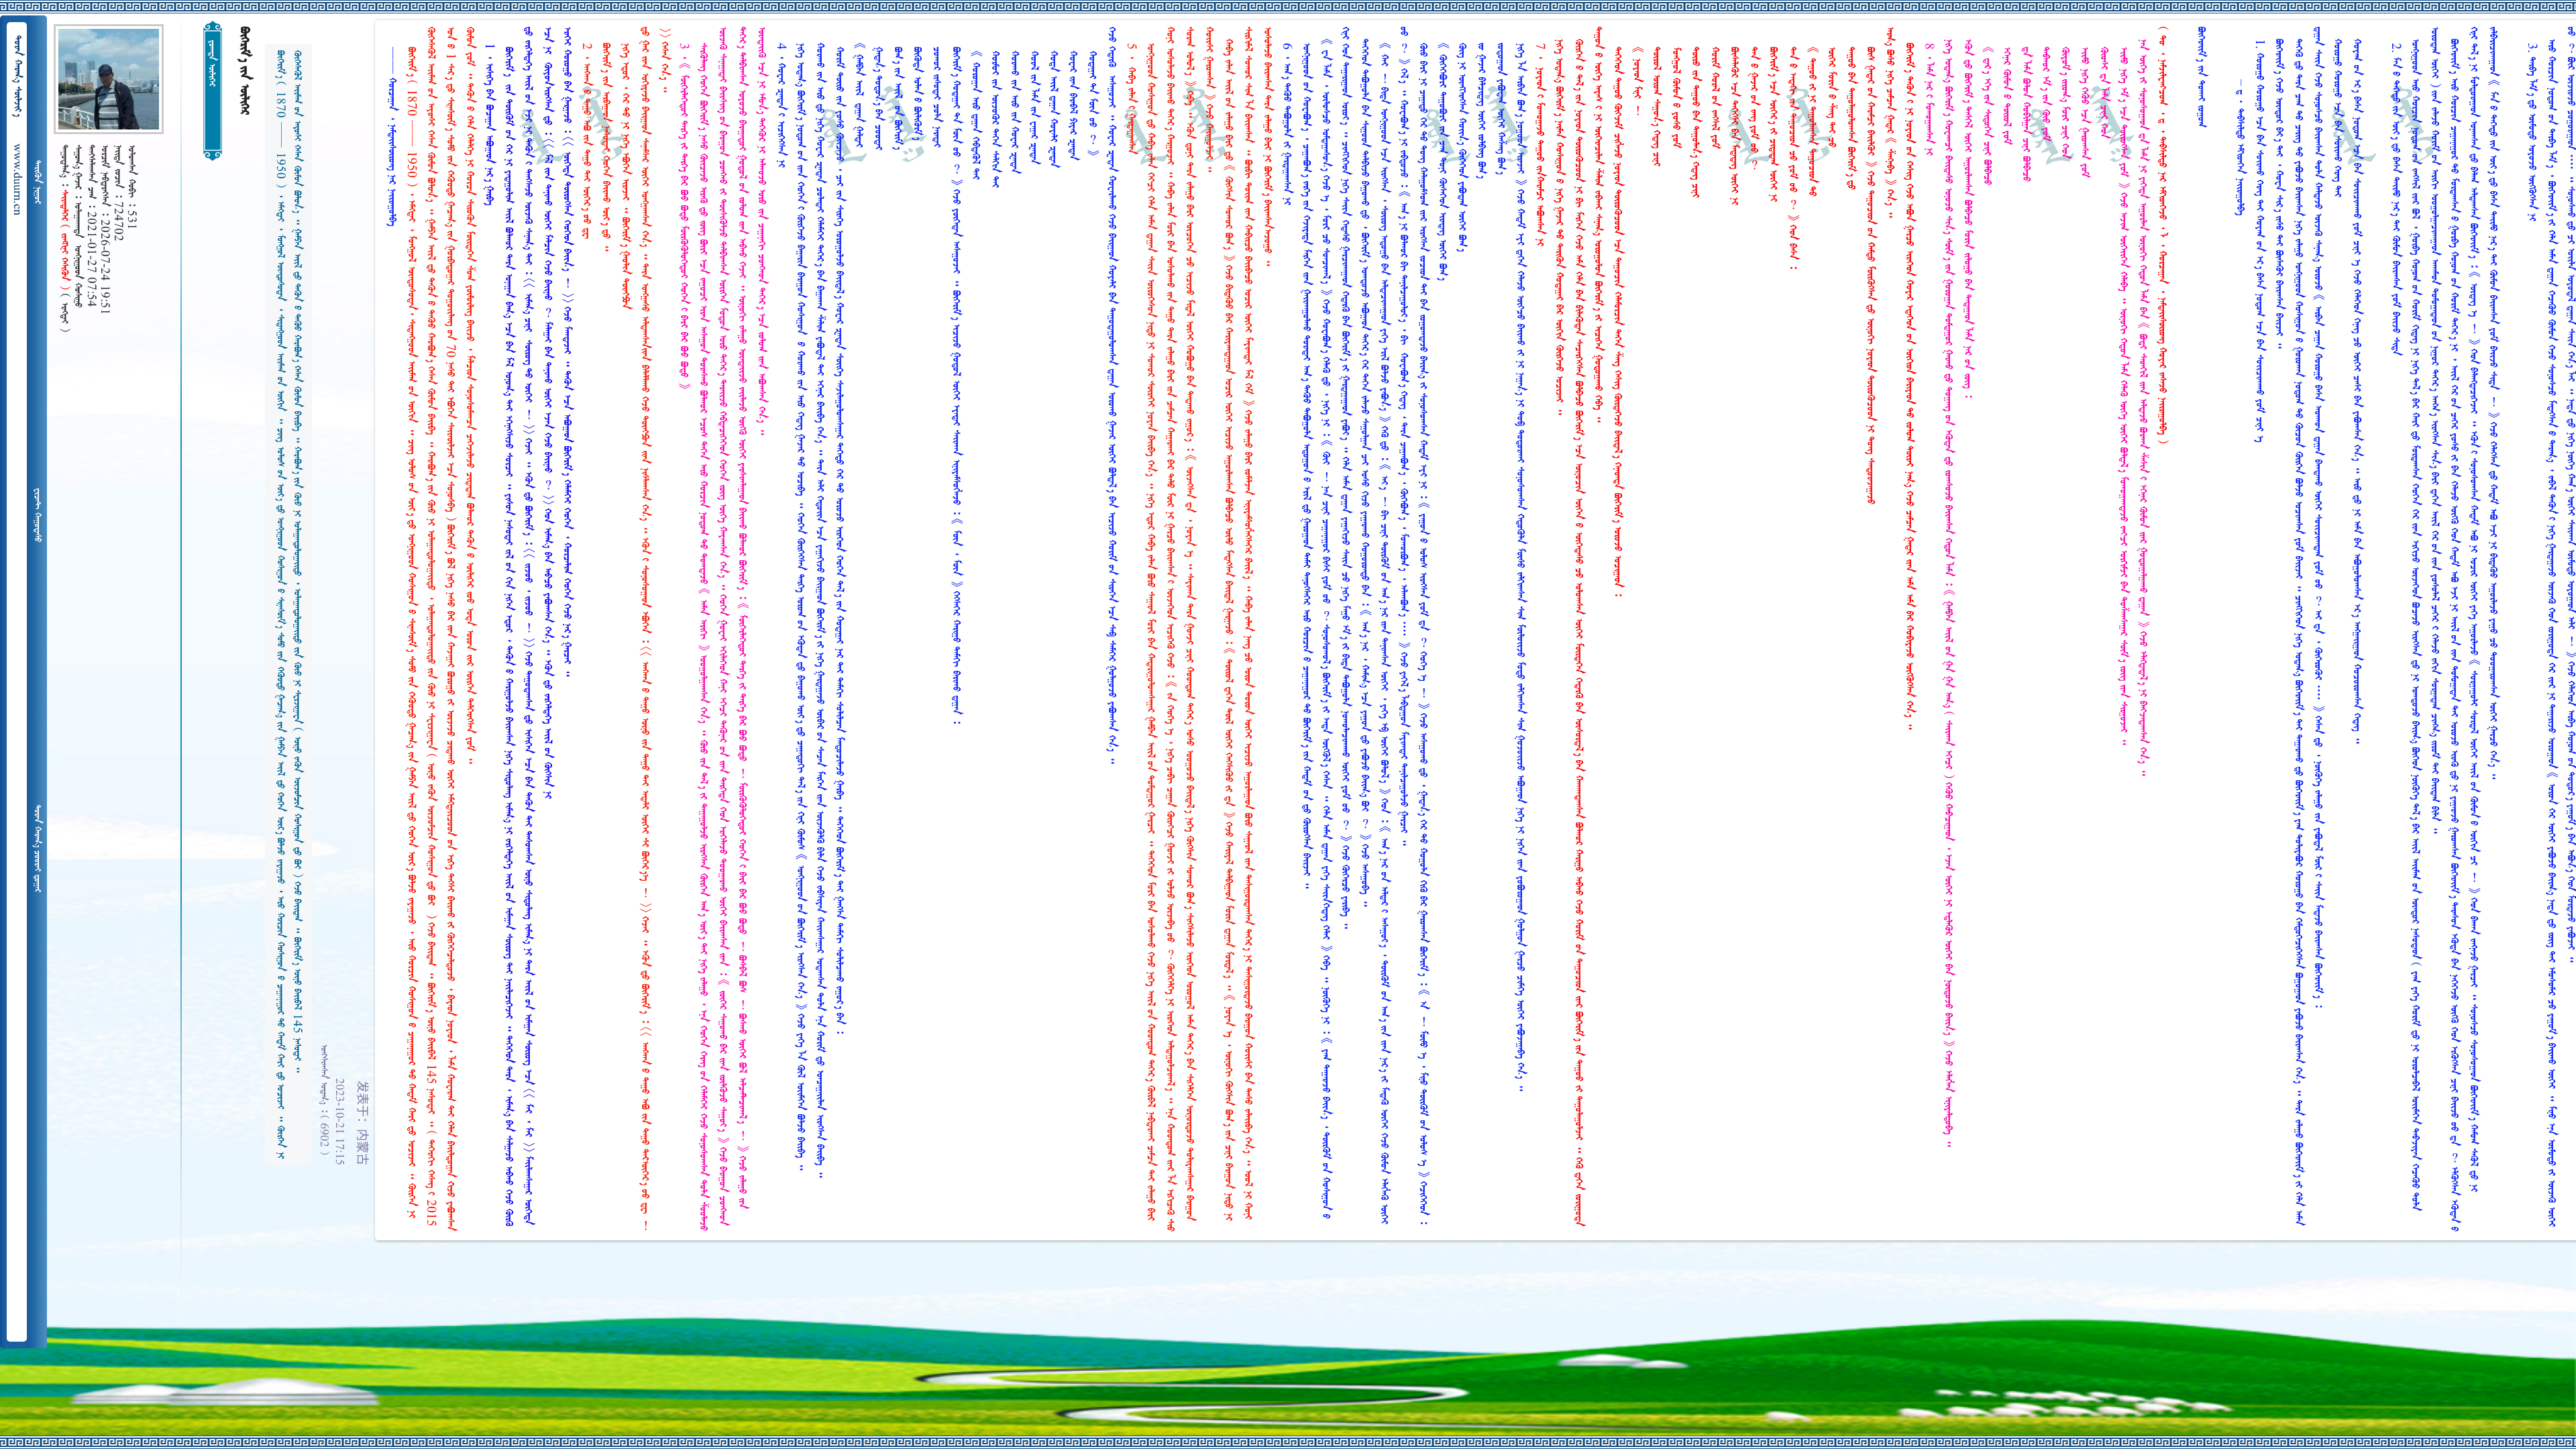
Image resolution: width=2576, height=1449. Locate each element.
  (37, 182)
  (37, 515)
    (37, 849)
